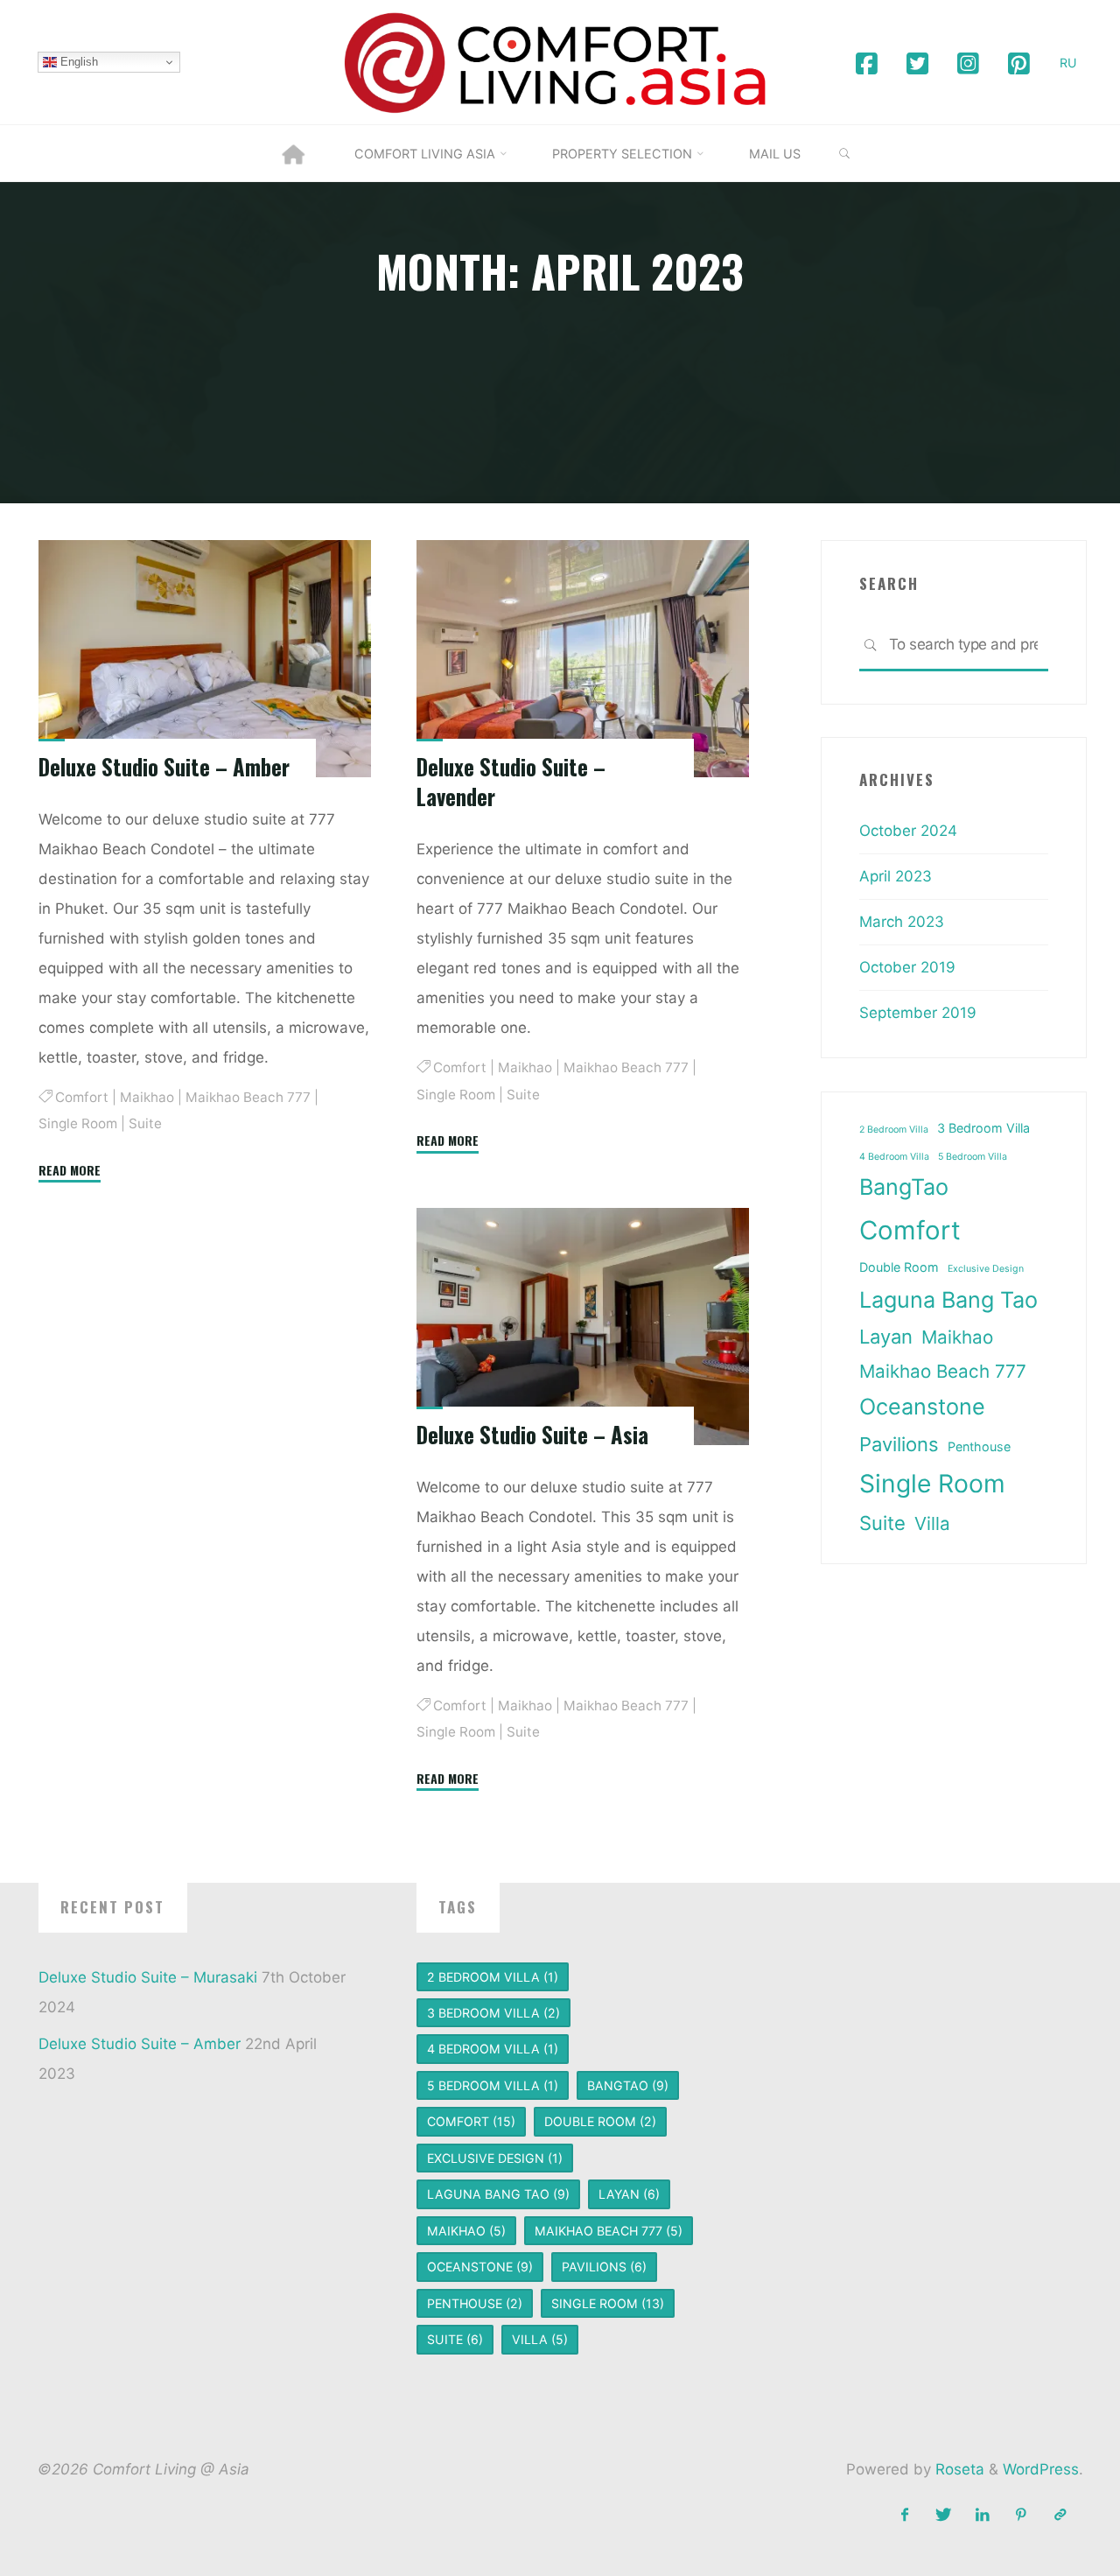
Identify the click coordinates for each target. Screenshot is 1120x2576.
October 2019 (907, 967)
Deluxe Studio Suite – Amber (164, 767)
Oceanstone (922, 1407)
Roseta (958, 2469)
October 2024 (908, 831)
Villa (932, 1523)
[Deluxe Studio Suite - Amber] (205, 659)
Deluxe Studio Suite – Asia (532, 1435)
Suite (145, 1124)
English (77, 62)
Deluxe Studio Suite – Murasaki (148, 1977)
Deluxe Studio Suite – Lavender (511, 782)
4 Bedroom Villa (894, 1157)
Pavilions (899, 1444)
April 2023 (896, 876)
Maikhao (147, 1097)
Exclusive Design (986, 1269)
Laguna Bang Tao (948, 1300)
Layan (886, 1337)
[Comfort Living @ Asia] (560, 61)
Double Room (899, 1267)
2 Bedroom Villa (894, 1130)
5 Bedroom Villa (973, 1157)
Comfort (82, 1097)
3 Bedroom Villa (983, 1128)
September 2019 (918, 1013)
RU (1068, 63)
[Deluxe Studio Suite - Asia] (583, 1327)
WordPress (1041, 2469)
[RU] (1060, 2515)
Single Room (78, 1124)
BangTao (904, 1187)
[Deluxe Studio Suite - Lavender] (583, 659)
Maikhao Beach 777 (248, 1097)
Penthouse (979, 1446)
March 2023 (902, 922)
